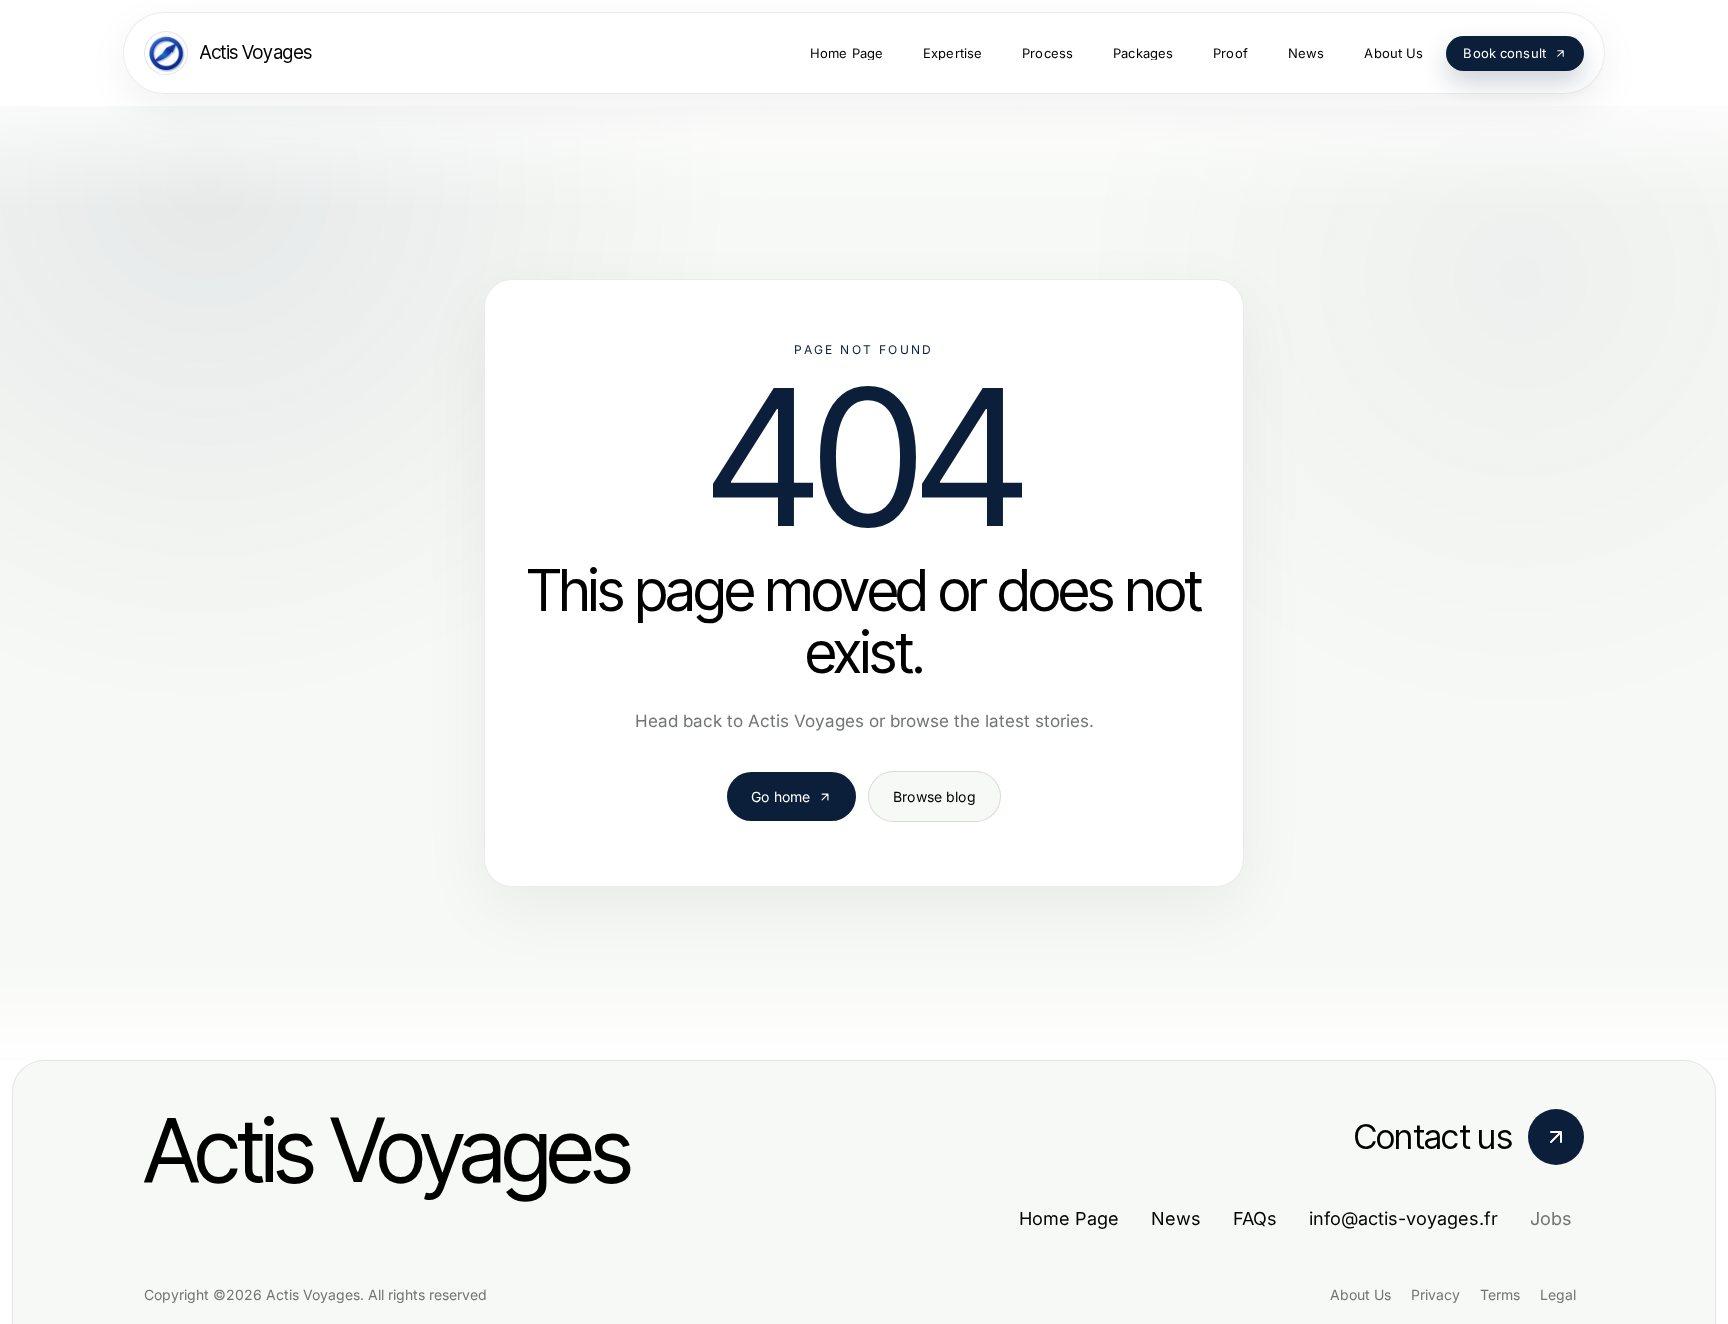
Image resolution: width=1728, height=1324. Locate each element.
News (1176, 1218)
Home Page (1069, 1218)
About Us (1360, 1294)
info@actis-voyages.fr (1403, 1218)
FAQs (1255, 1218)
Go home (780, 796)
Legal (1558, 1294)
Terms (1500, 1294)
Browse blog (934, 796)
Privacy (1435, 1294)
